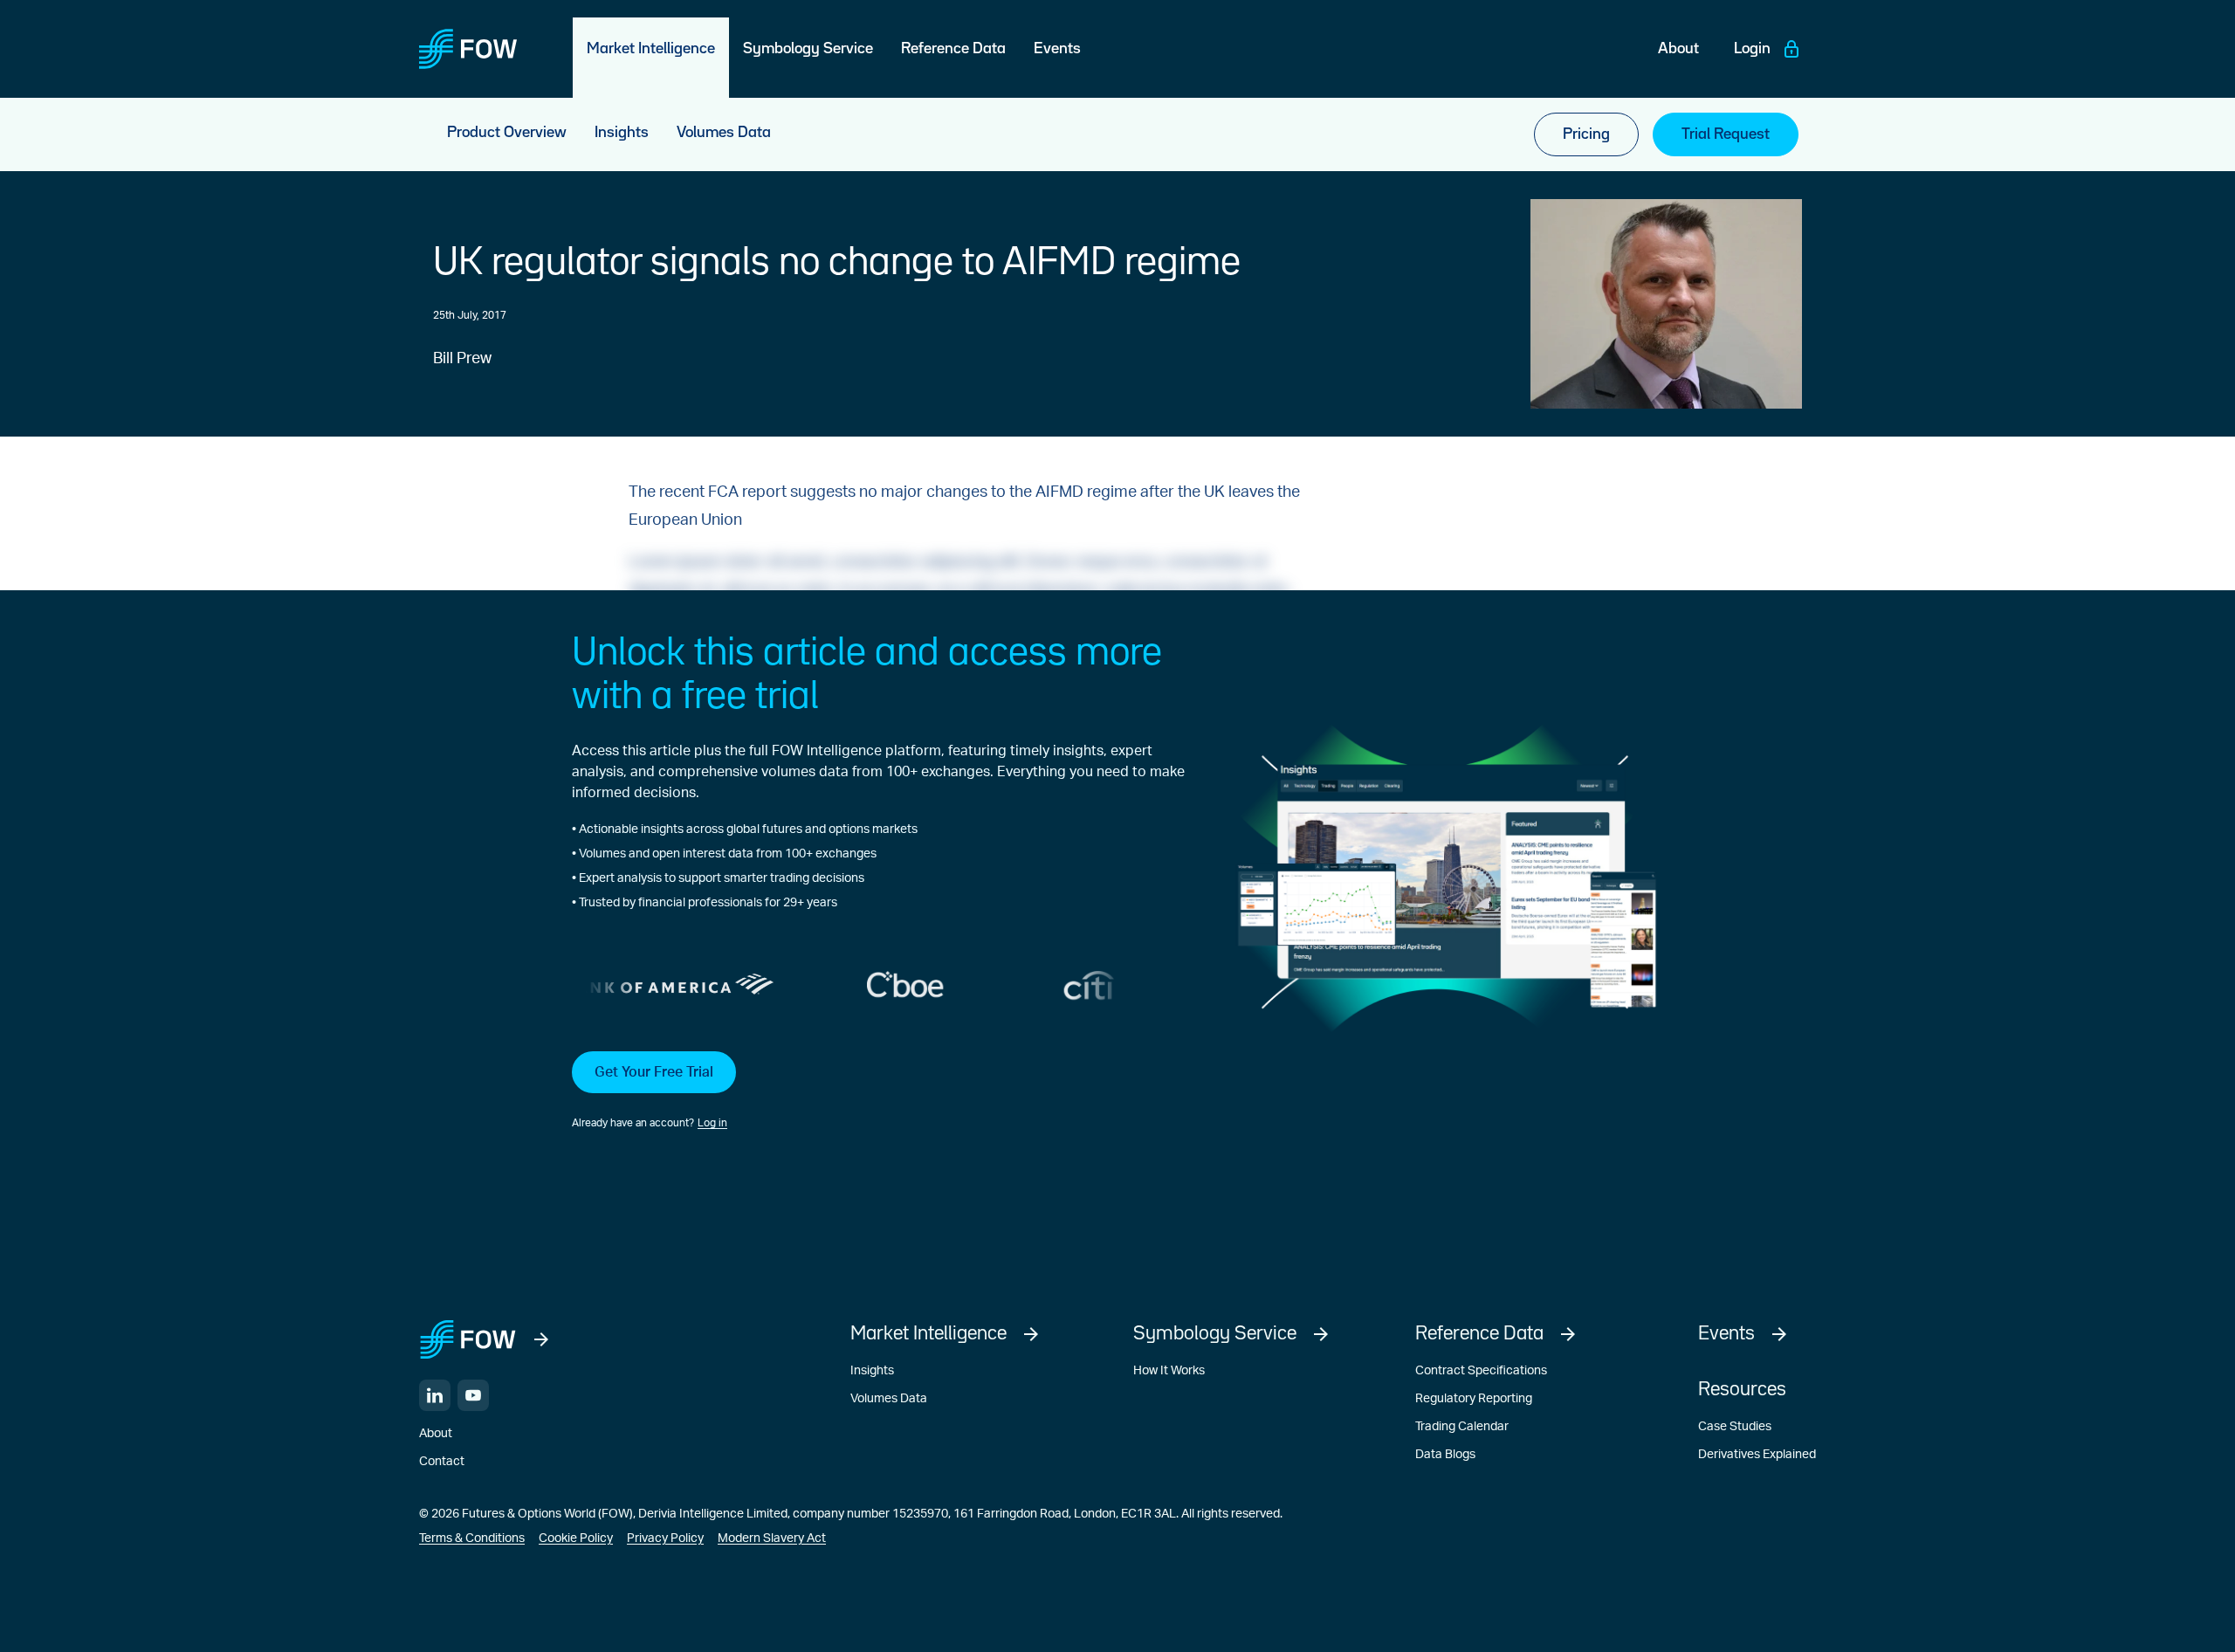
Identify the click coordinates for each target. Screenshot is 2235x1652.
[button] (878, 1091)
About (436, 1434)
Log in (712, 1123)
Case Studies (1735, 1427)
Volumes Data (889, 1399)
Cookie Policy (576, 1538)
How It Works (1169, 1371)
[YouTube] (473, 1395)
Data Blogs (1445, 1455)
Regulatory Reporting (1474, 1399)
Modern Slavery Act (772, 1538)
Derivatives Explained (1757, 1455)
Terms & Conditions (472, 1538)
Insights (872, 1371)
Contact (442, 1462)
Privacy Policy (665, 1538)
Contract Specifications (1481, 1371)
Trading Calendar (1462, 1427)
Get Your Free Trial (654, 1072)
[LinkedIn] (435, 1395)
